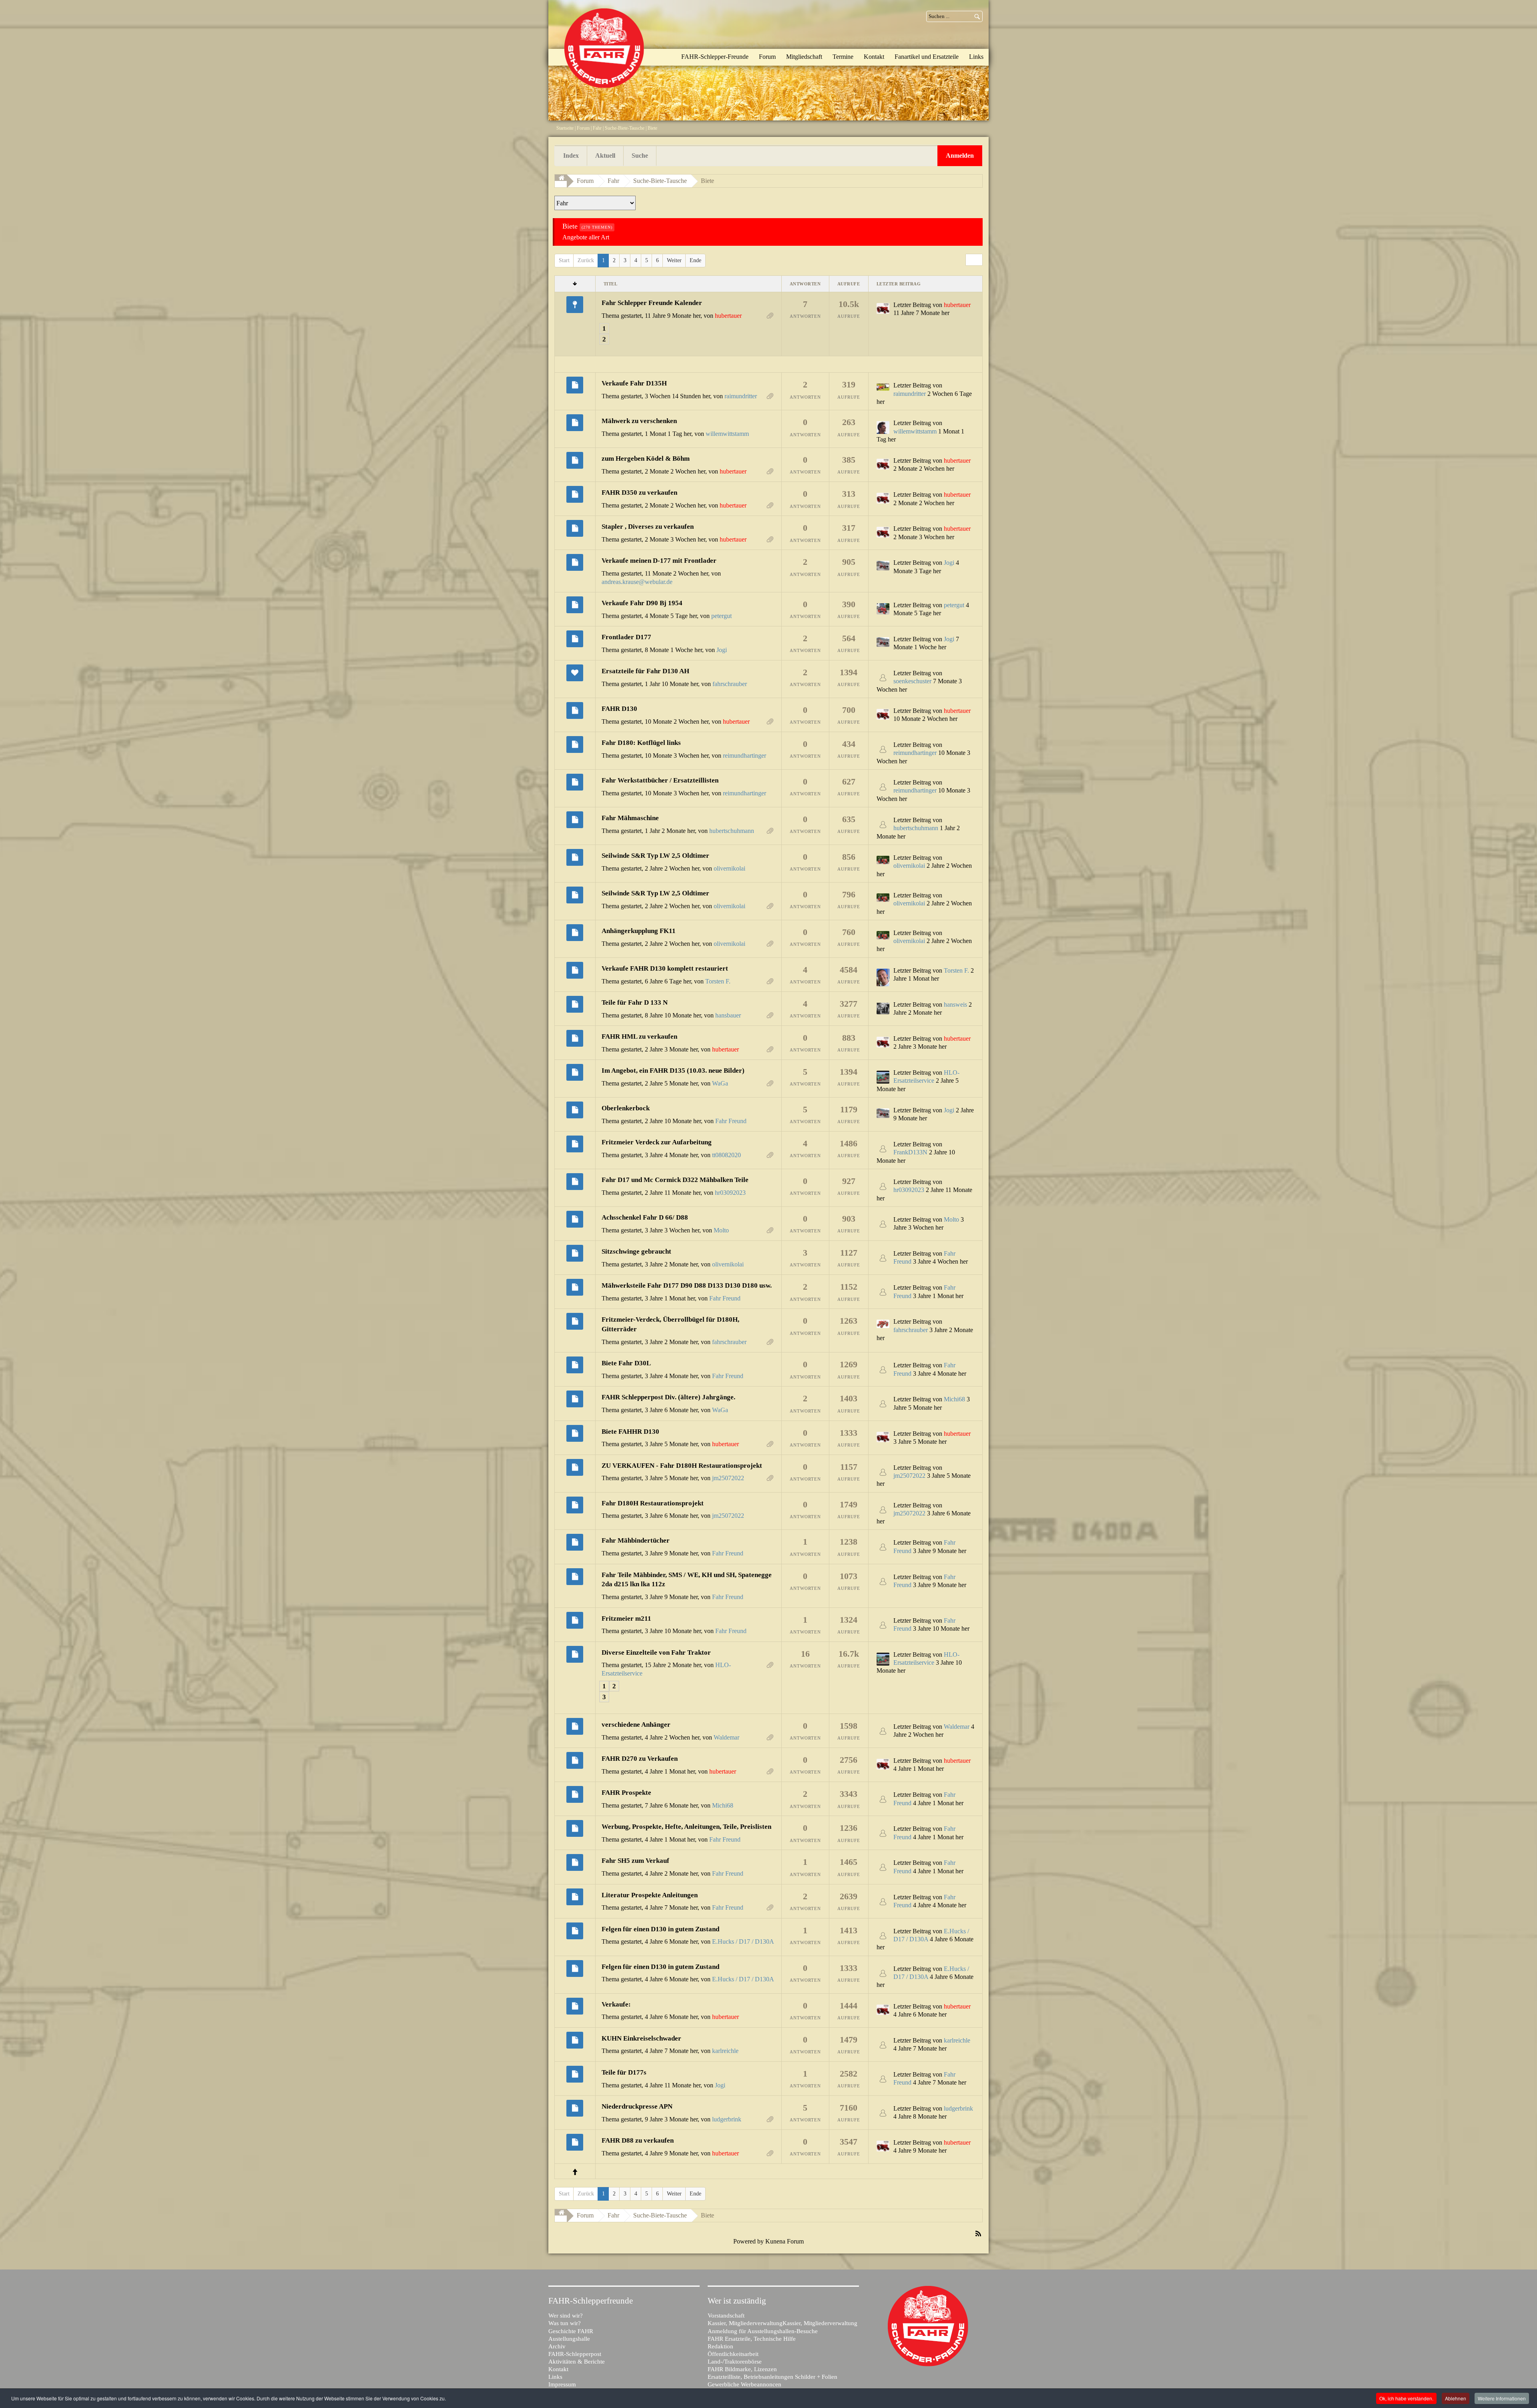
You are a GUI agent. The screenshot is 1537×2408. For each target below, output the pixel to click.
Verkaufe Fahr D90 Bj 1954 (642, 603)
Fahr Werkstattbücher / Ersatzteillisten (660, 780)
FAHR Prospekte (626, 1793)
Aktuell (605, 156)
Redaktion (720, 2346)
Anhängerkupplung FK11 (639, 931)
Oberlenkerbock (626, 1108)
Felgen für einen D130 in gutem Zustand (660, 1929)
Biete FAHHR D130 (630, 1432)
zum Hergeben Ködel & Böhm (646, 459)
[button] (960, 156)
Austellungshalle (569, 2339)
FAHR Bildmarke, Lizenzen (742, 2369)
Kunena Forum (785, 2241)
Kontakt (558, 2369)
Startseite (565, 128)
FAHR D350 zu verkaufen (639, 493)
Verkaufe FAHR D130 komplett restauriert (665, 968)
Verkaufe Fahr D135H (634, 383)
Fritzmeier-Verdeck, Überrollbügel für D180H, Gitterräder (670, 1324)
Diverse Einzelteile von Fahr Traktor (656, 1652)
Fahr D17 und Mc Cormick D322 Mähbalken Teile (675, 1180)
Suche (640, 156)
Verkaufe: (616, 2004)
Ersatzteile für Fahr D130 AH (645, 671)
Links (555, 2377)
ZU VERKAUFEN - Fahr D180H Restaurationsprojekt (682, 1466)
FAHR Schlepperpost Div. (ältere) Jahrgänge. (668, 1397)
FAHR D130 (619, 709)
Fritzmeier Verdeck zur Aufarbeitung (657, 1142)
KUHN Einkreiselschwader (641, 2038)
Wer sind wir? (566, 2316)
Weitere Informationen (1502, 2398)
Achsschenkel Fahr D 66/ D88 (645, 1217)
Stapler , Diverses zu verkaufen (648, 527)
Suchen (977, 16)
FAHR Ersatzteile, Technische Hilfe (752, 2339)
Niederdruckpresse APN (637, 2106)
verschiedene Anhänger (636, 1725)
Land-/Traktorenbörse (735, 2362)
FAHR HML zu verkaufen (639, 1036)
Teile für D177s (624, 2072)
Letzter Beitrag (912, 305)
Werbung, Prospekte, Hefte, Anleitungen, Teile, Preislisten (686, 1827)
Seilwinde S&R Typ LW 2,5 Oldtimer (655, 856)
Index (571, 156)
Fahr (597, 128)
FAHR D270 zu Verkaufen (640, 1759)
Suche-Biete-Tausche (625, 128)
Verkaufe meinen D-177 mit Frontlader (659, 561)
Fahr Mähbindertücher (636, 1540)
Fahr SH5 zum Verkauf (635, 1861)
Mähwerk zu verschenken (639, 421)
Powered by (748, 2241)
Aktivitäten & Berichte (577, 2362)
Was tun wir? (565, 2323)
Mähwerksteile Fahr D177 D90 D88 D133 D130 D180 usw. (687, 1285)
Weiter (674, 260)
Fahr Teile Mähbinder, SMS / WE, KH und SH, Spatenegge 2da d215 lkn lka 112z (687, 1580)
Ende (695, 260)
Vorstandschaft (726, 2316)
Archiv (557, 2346)
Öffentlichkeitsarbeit (733, 2354)
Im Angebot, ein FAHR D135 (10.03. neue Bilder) (673, 1071)
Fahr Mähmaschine (630, 818)
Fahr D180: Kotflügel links (641, 743)
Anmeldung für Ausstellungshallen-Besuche (763, 2331)
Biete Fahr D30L (626, 1363)
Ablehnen (1456, 2398)
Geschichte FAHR (571, 2331)
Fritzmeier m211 (626, 1618)
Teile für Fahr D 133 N (635, 1002)
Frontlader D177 (626, 637)
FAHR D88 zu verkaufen (638, 2140)
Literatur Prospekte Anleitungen (650, 1895)
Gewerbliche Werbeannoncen (744, 2384)
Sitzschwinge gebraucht (636, 1251)
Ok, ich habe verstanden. (1406, 2398)
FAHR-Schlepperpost (575, 2354)
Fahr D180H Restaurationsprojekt (653, 1503)
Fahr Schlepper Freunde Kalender (652, 303)
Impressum (562, 2384)
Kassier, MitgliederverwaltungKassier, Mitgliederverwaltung (783, 2323)
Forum (583, 128)
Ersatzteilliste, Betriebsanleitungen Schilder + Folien (773, 2377)
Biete (707, 181)
